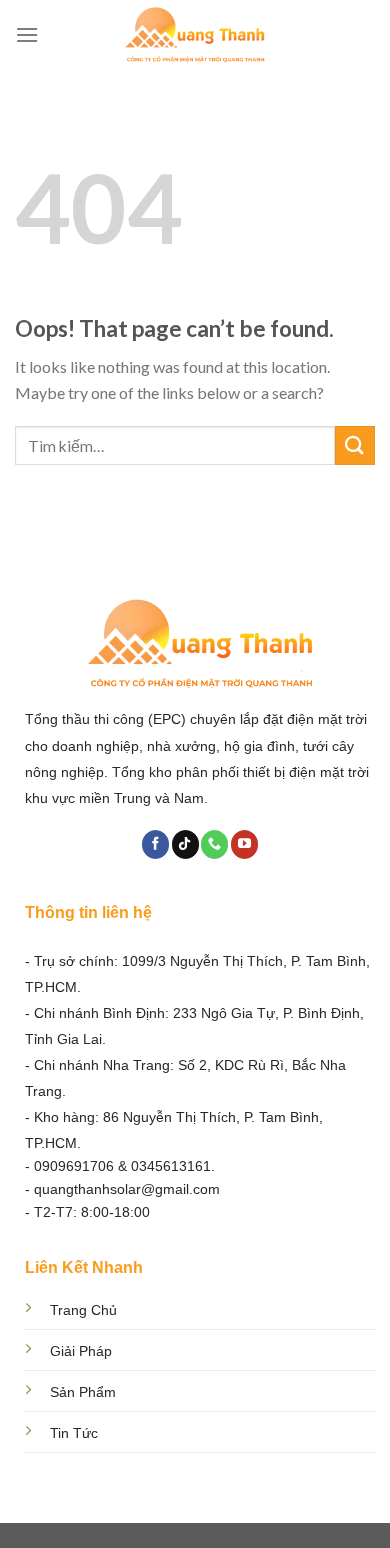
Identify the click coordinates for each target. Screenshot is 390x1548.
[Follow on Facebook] (155, 844)
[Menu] (27, 34)
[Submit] (355, 445)
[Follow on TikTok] (185, 844)
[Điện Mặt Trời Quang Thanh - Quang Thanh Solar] (195, 35)
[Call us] (214, 844)
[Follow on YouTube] (244, 844)
